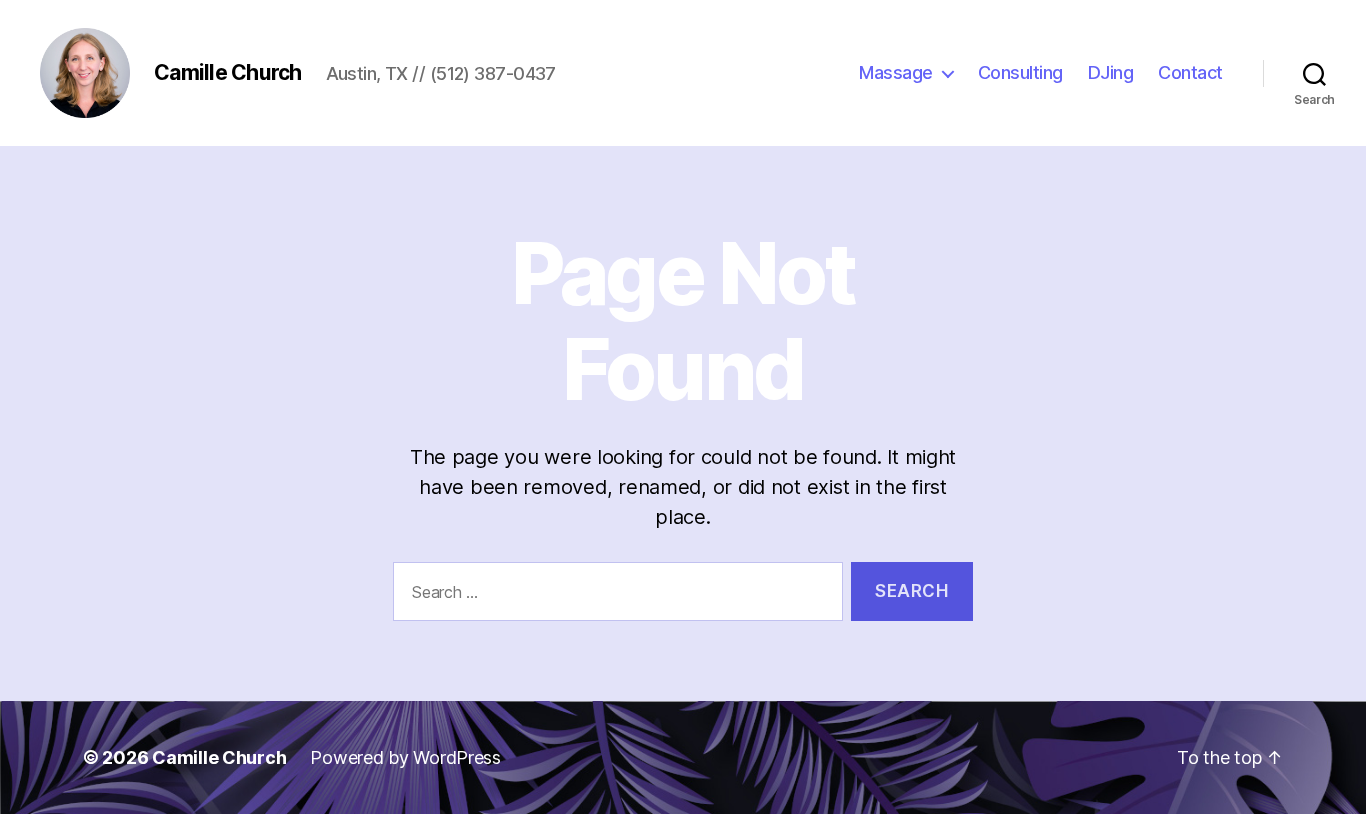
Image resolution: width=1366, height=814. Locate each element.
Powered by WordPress (405, 757)
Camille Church (219, 757)
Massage (896, 72)
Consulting (1020, 72)
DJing (1111, 72)
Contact (1190, 72)
